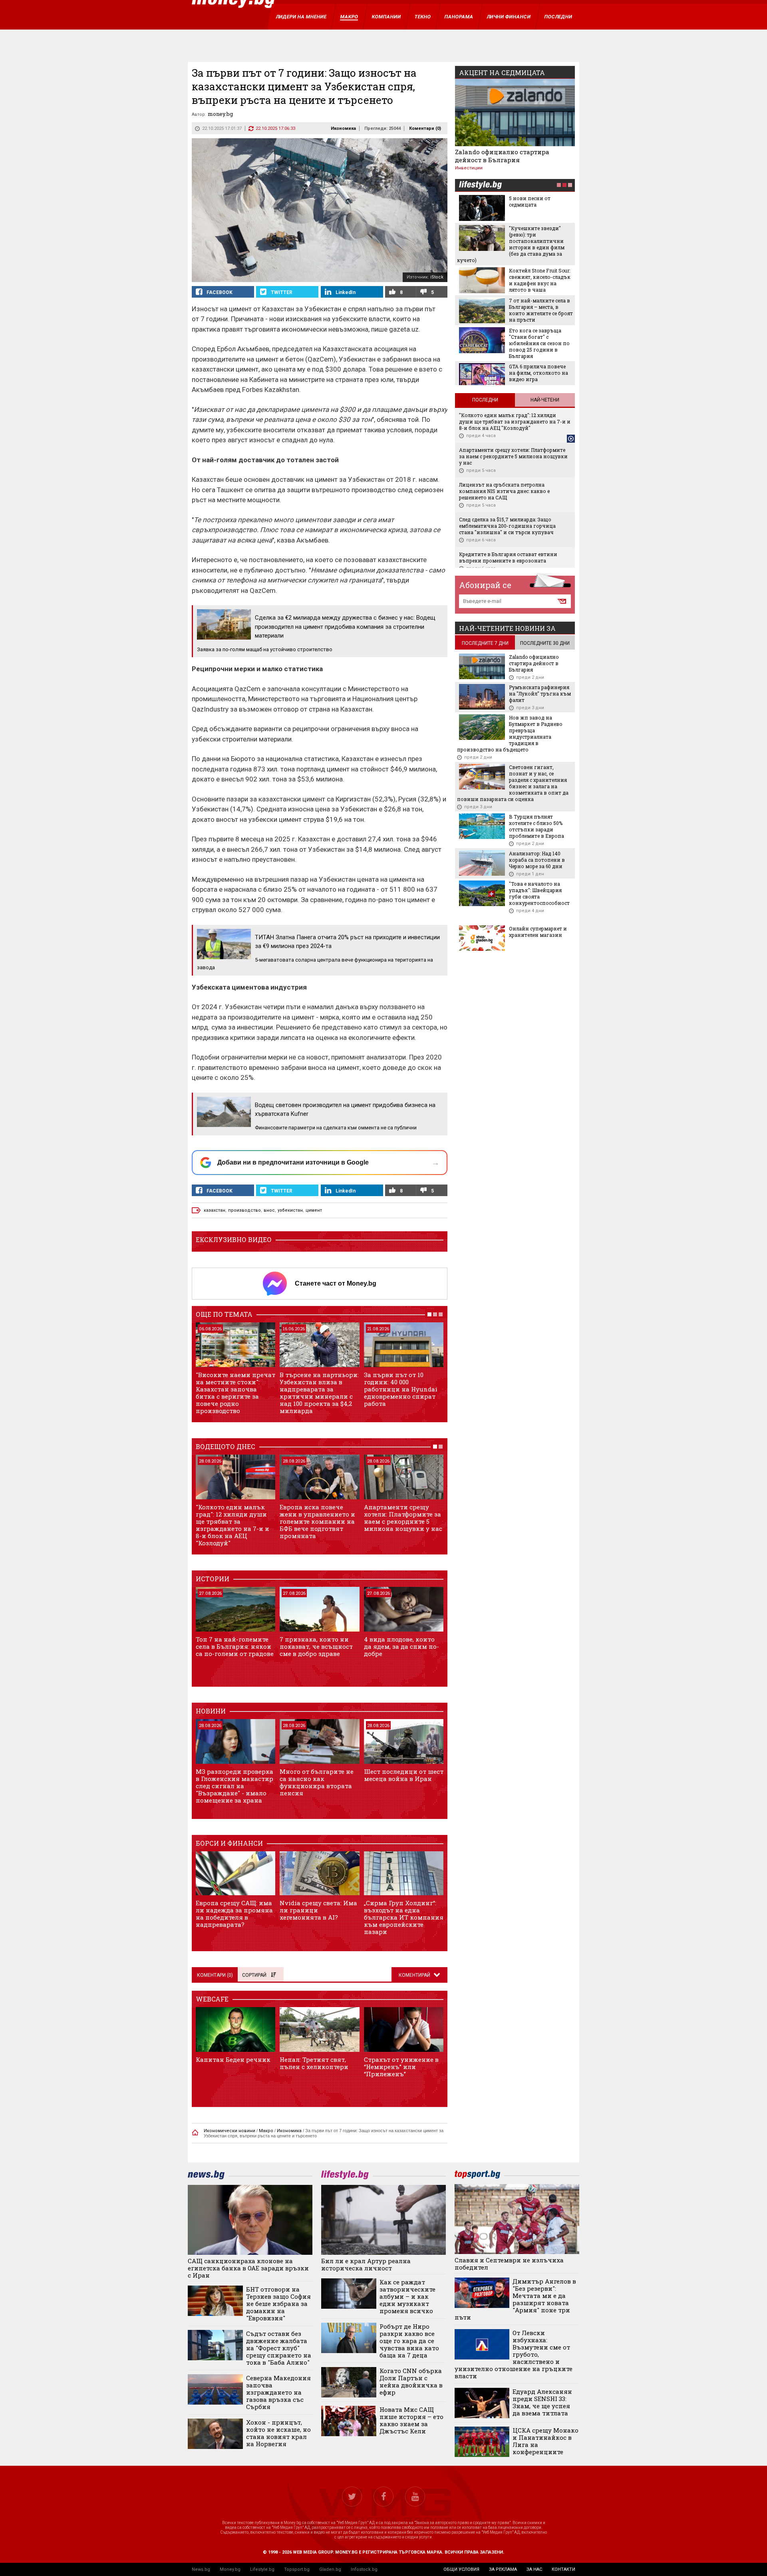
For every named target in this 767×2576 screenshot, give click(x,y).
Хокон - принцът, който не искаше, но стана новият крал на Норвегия (278, 2433)
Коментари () (425, 128)
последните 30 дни (545, 643)
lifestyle (480, 186)
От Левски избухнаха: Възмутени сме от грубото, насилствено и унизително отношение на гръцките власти (514, 2354)
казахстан (215, 1210)
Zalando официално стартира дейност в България (502, 156)
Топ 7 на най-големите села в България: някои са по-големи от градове (235, 1646)
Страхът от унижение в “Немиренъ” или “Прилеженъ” (401, 2067)
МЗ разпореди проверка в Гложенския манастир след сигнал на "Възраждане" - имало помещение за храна (234, 1786)
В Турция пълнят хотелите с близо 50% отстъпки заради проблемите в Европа (537, 826)
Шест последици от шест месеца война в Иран (404, 1775)
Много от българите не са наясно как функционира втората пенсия (317, 1782)
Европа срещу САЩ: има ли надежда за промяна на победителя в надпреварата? (234, 1914)
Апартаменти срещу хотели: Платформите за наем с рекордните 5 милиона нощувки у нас (403, 1518)
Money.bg (230, 2569)
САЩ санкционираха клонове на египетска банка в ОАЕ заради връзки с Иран (248, 2268)
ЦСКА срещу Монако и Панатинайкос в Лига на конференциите (545, 2441)
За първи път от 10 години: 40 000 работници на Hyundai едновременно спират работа (401, 1389)
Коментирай (415, 1975)
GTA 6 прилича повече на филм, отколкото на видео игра (538, 373)
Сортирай (254, 1975)
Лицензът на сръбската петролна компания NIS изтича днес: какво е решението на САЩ (504, 491)
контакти (563, 2569)
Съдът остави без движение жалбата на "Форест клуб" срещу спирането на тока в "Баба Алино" (279, 2348)
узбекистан (290, 1210)
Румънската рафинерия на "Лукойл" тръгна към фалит (540, 694)
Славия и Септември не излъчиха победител (509, 2264)
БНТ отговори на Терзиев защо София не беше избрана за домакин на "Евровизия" (278, 2304)
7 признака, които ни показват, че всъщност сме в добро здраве (316, 1646)
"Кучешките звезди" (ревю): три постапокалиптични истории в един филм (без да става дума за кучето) (511, 244)
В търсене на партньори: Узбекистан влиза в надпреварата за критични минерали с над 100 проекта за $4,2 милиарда (319, 1393)
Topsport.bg (297, 2569)
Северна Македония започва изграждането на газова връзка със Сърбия (278, 2392)
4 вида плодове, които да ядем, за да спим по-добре (401, 1646)
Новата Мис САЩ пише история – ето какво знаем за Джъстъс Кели (411, 2420)
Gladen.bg (330, 2569)
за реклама (503, 2569)
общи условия (461, 2569)
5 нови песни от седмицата (530, 201)
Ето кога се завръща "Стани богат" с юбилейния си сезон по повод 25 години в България (539, 343)
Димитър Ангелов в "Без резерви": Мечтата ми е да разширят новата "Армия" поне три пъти (516, 2299)
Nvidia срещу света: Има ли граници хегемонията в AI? (318, 1910)
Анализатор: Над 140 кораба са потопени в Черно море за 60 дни (537, 860)
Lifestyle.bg (262, 2569)
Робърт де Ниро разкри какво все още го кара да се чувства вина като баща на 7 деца (409, 2341)
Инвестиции (469, 168)
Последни (485, 400)
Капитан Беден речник (233, 2059)
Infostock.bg (364, 2569)
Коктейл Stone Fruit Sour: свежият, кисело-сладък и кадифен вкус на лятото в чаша (540, 280)
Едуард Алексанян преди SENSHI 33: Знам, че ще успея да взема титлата (542, 2402)
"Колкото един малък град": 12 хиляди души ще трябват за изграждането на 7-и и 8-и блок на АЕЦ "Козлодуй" (232, 1525)
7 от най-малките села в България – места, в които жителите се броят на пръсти (541, 310)
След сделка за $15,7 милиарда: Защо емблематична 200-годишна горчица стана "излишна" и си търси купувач (507, 526)
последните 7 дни (485, 643)
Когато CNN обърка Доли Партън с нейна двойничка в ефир (411, 2381)
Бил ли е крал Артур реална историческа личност (366, 2264)
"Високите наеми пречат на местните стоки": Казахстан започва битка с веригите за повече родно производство (235, 1393)
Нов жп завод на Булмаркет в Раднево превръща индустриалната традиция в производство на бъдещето (510, 733)
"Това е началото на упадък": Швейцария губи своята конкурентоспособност (539, 893)
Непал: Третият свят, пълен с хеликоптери (314, 2063)
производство (244, 1210)
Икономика (343, 128)
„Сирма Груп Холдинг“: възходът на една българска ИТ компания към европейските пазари (404, 1917)
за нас (534, 2569)
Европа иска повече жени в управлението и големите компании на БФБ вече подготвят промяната (317, 1521)
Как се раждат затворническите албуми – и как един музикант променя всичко (407, 2296)
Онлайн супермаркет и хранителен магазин (538, 932)
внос (269, 1210)
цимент (314, 1210)
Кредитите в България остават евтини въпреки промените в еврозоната (508, 557)
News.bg (201, 2569)
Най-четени (545, 400)
